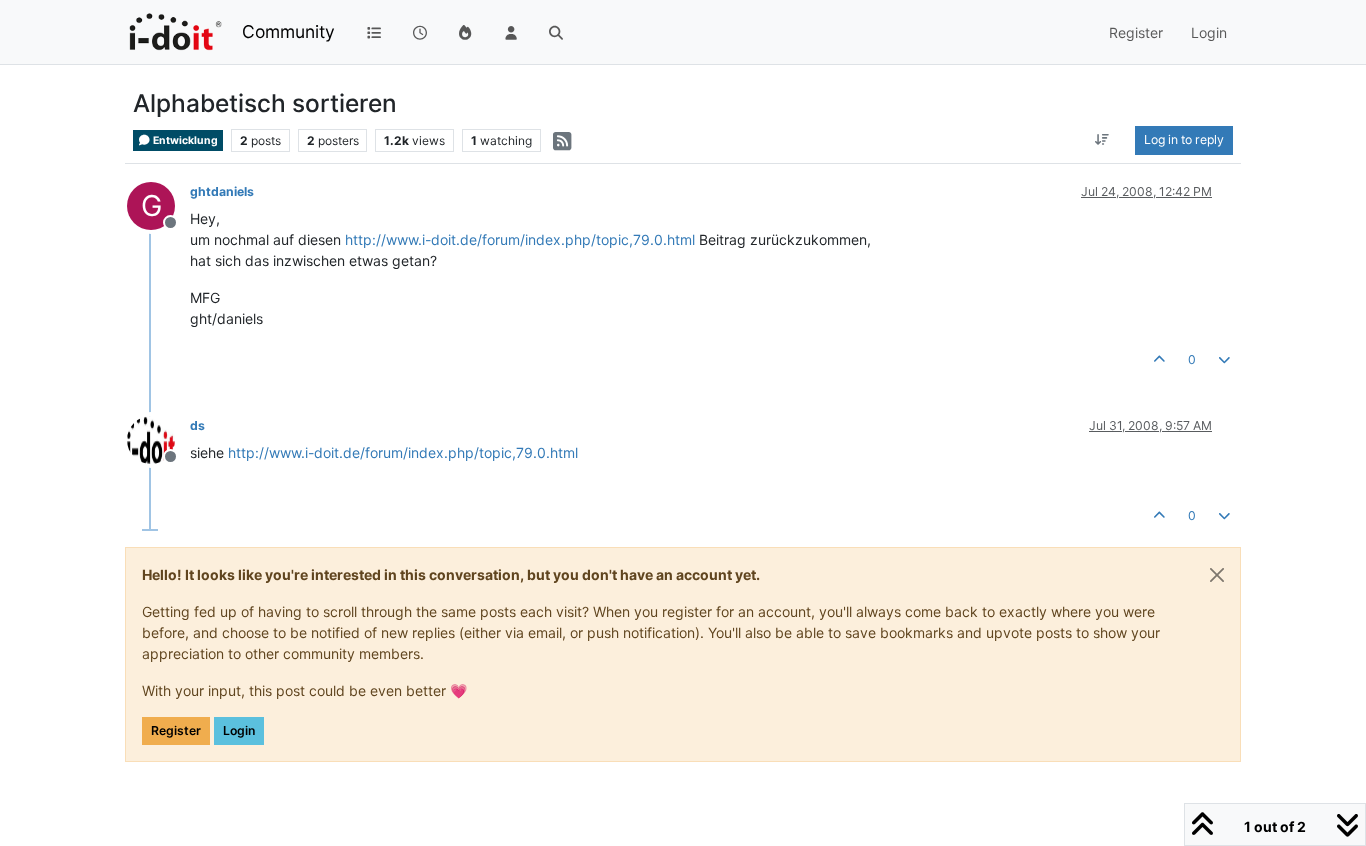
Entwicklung (184, 140)
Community (288, 31)
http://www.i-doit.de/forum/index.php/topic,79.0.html (520, 239)
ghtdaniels (222, 191)
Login (239, 730)
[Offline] (158, 438)
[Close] (1217, 575)
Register (176, 730)
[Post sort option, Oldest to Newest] (1102, 140)
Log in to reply (1184, 139)
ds (197, 425)
